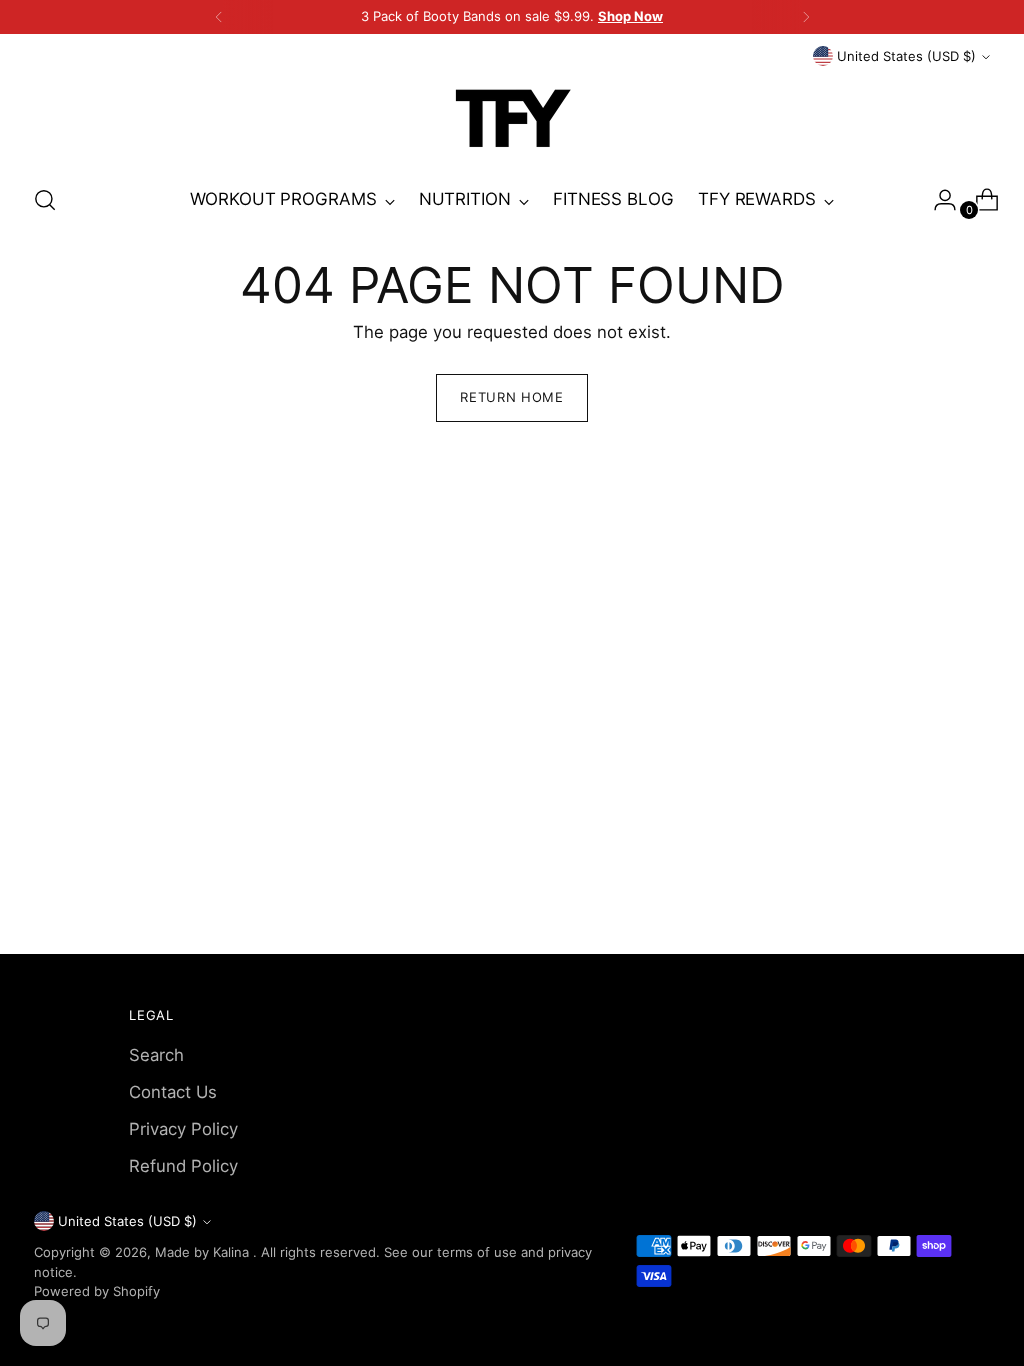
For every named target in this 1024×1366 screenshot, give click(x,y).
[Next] (806, 17)
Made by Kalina (204, 1252)
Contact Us (173, 1092)
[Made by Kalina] (512, 118)
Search (156, 1055)
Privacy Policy (183, 1129)
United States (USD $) (906, 56)
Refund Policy (183, 1166)
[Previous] (219, 17)
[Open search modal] (45, 200)
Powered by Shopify (97, 1291)
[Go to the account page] (937, 200)
